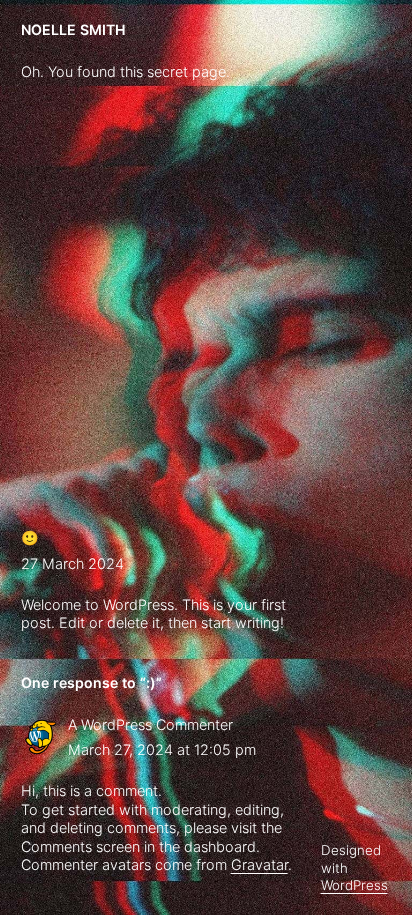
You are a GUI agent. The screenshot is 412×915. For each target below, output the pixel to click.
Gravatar (259, 864)
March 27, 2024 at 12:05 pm (162, 749)
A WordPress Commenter (150, 724)
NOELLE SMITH (73, 29)
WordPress (354, 885)
